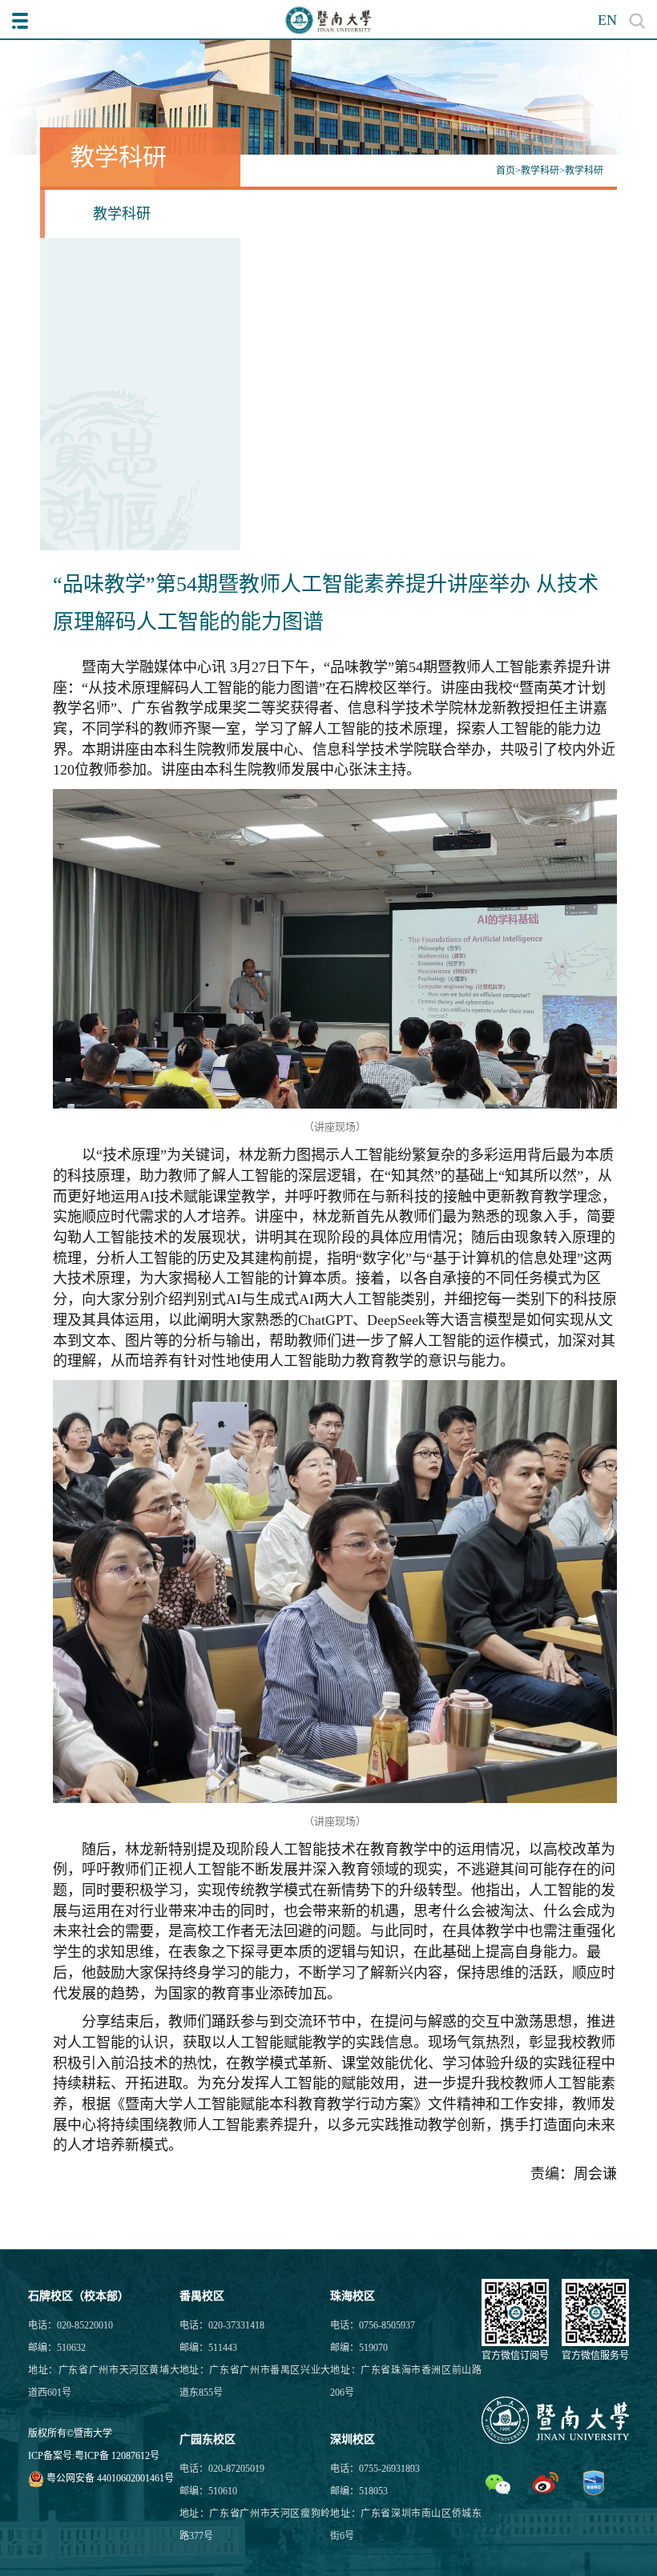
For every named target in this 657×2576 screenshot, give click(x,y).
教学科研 (540, 171)
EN (607, 20)
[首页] (328, 20)
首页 (506, 171)
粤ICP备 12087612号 (117, 2456)
